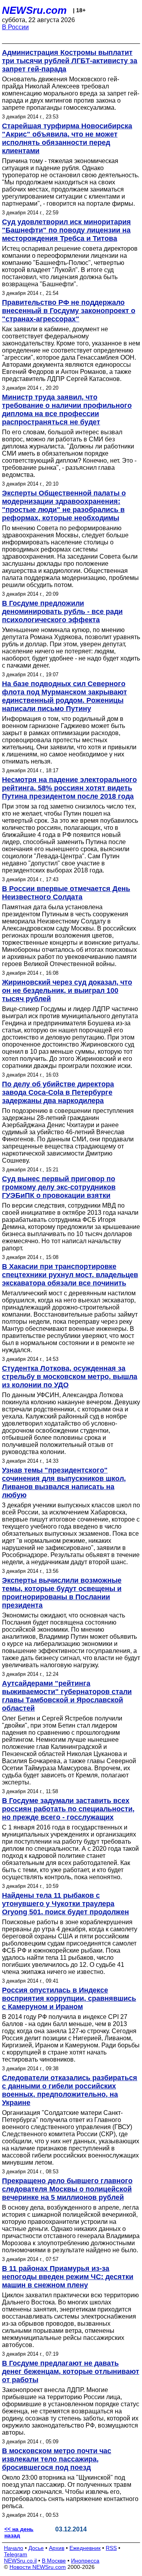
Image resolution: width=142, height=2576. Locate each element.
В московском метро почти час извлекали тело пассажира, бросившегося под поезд (57, 2459)
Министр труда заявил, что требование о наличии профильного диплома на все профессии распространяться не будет (67, 410)
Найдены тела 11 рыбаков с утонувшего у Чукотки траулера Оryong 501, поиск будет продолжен (65, 1904)
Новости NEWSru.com (38, 2567)
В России (15, 27)
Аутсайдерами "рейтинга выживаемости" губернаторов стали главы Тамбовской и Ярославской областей (67, 1696)
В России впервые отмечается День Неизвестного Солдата (66, 893)
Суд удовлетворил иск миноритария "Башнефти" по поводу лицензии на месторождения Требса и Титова (66, 230)
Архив (57, 2548)
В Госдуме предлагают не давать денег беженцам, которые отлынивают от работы (71, 2371)
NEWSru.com (34, 10)
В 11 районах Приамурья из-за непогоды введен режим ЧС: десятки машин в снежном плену (68, 2277)
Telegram (16, 2554)
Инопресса (85, 2561)
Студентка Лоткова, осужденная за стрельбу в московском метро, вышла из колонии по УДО (70, 1377)
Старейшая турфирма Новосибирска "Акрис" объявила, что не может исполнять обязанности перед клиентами (67, 138)
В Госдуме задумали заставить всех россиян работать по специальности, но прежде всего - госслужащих (68, 1809)
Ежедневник (85, 2548)
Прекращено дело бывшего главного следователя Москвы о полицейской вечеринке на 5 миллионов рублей (67, 2189)
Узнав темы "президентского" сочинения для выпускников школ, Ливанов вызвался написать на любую (64, 1483)
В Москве (54, 2561)
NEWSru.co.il (20, 2561)
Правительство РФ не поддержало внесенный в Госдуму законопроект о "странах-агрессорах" (69, 311)
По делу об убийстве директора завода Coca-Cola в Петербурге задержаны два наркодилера (58, 1092)
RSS (111, 2548)
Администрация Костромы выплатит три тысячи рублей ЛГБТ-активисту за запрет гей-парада (70, 61)
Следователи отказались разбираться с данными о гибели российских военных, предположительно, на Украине (70, 2090)
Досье (36, 2548)
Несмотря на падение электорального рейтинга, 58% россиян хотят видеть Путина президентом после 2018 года (69, 788)
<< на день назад (19, 2532)
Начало (14, 2548)
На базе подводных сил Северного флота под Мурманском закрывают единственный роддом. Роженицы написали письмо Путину (64, 696)
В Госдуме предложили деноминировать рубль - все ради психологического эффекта (62, 612)
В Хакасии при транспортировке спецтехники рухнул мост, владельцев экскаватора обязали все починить (70, 1275)
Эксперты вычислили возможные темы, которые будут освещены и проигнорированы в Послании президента (62, 1593)
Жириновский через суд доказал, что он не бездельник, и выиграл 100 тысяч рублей (67, 991)
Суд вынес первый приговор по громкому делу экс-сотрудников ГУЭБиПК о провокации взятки (59, 1187)
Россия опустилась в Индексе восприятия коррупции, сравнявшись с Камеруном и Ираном (69, 1998)
